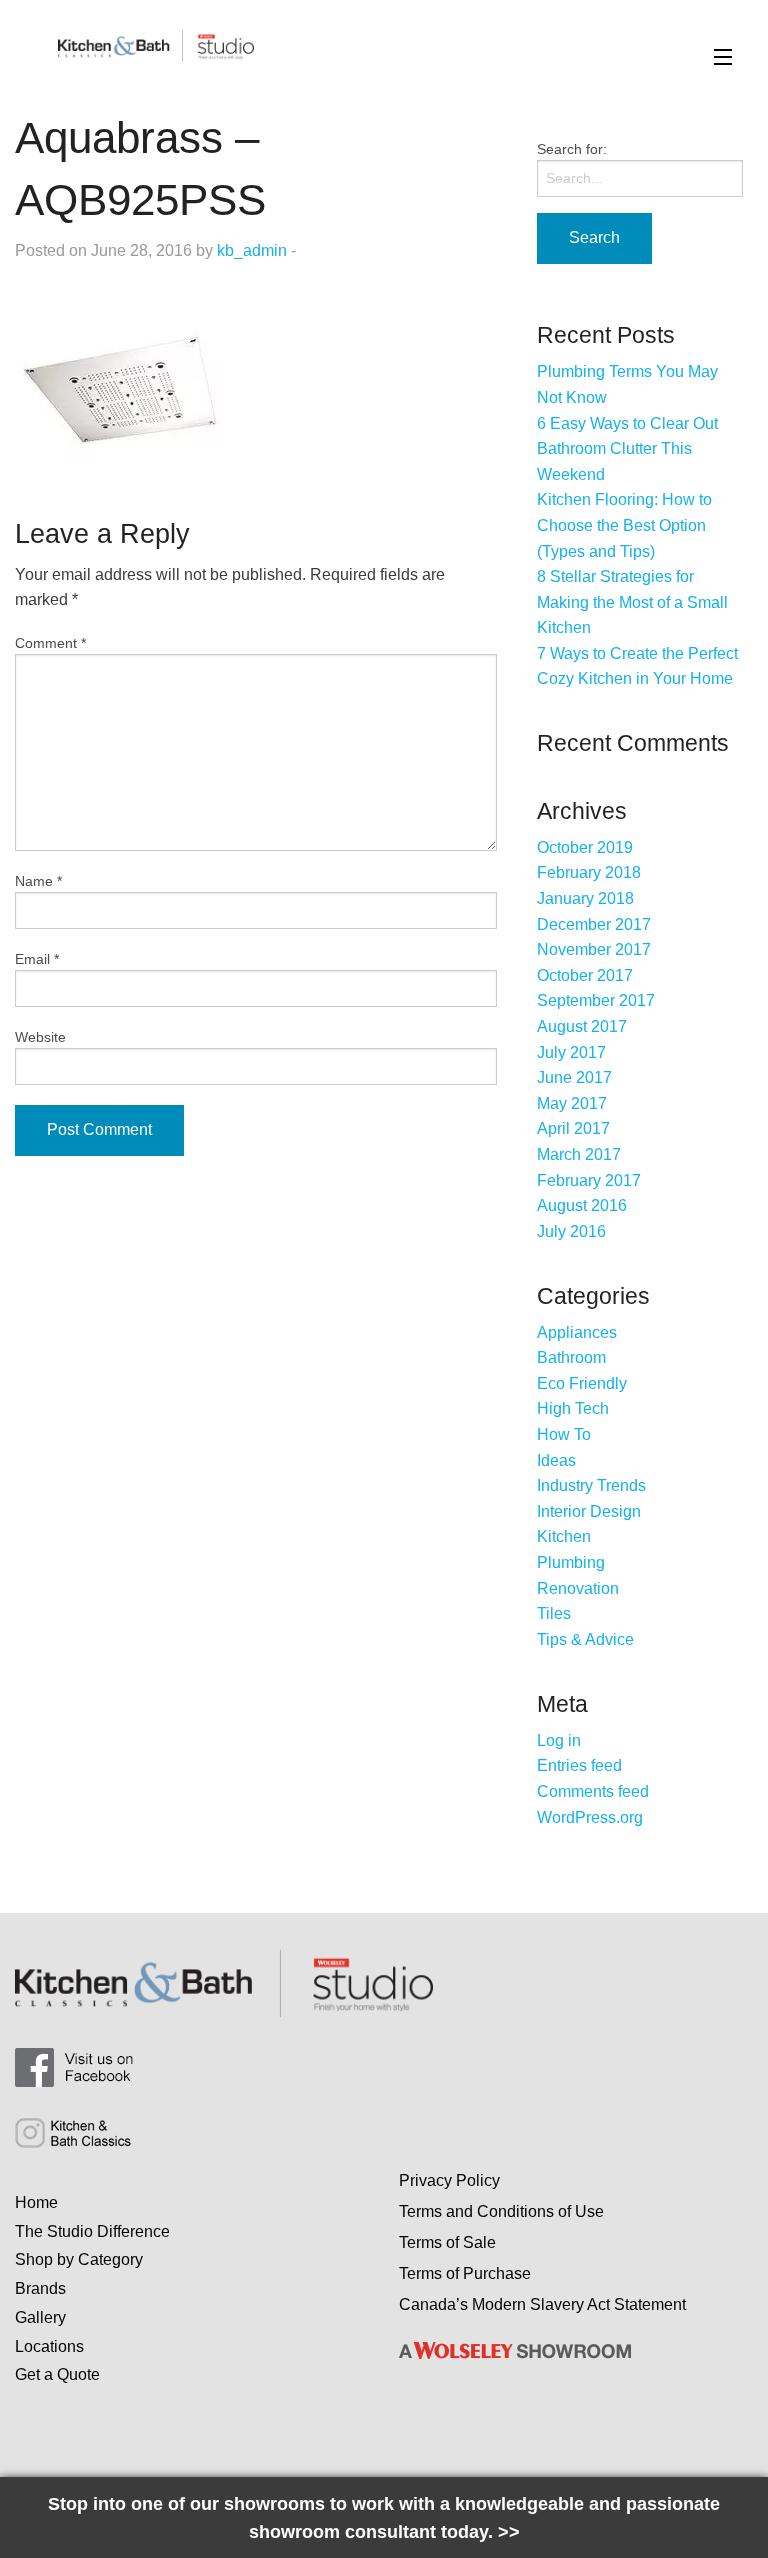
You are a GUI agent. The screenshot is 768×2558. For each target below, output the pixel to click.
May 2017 (572, 1103)
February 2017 (589, 1180)
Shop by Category (79, 2259)
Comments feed (593, 1791)
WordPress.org (590, 1817)
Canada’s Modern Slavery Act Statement (542, 2304)
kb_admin (252, 250)
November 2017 (594, 949)
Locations (49, 2346)
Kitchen (564, 1536)
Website (40, 1037)
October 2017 (585, 975)
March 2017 (579, 1154)
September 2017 (596, 1000)
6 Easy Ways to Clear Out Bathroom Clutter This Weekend (627, 449)
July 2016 (571, 1231)
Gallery (40, 2317)
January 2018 (585, 898)
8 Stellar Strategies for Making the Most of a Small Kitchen (632, 602)
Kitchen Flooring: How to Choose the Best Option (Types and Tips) (624, 525)
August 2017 (582, 1026)
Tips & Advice (585, 1639)
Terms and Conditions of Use (501, 2211)
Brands (40, 2288)
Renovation (578, 1588)
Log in (559, 1740)
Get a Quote (57, 2374)
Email (37, 959)
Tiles (554, 1613)
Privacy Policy (449, 2180)
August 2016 (582, 1205)
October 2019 (585, 847)
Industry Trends (591, 1485)
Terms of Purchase (465, 2273)
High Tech (573, 1408)
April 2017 (573, 1128)
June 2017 (574, 1077)
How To (564, 1434)
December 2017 (594, 924)
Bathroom (571, 1357)
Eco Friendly (582, 1383)
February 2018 (589, 872)
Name (38, 881)
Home (36, 2202)
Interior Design (589, 1511)
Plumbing (571, 1562)
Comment (50, 643)
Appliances (577, 1332)
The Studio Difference (92, 2231)
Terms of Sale (447, 2242)
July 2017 (571, 1052)
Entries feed (579, 1765)
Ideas (556, 1460)
